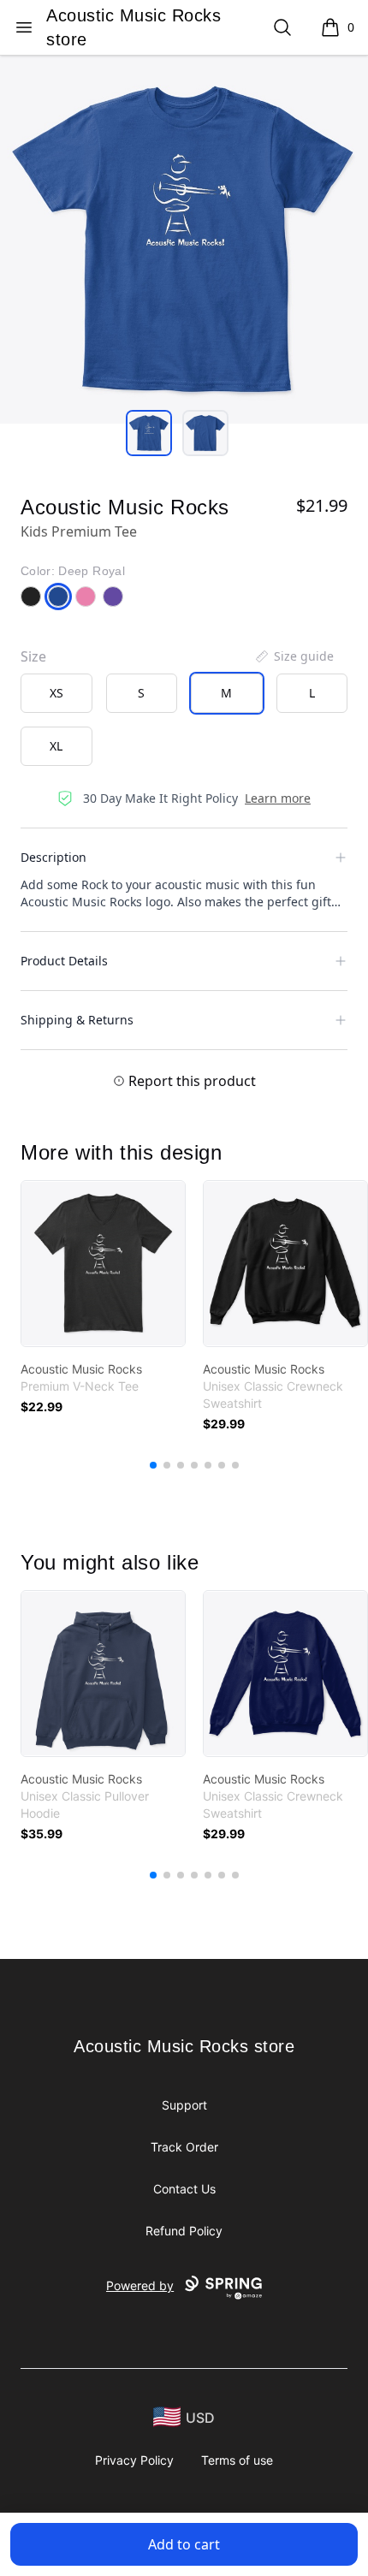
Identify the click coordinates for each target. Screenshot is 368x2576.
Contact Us (184, 2189)
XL (56, 746)
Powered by (140, 2285)
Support (184, 2105)
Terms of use (237, 2460)
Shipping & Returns (77, 1020)
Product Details (64, 961)
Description (53, 857)
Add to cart (184, 2544)
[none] (294, 656)
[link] (103, 1264)
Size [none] (33, 656)
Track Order (184, 2147)
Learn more (278, 798)
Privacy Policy (134, 2460)
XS (56, 693)
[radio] (56, 693)
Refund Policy (184, 2231)
